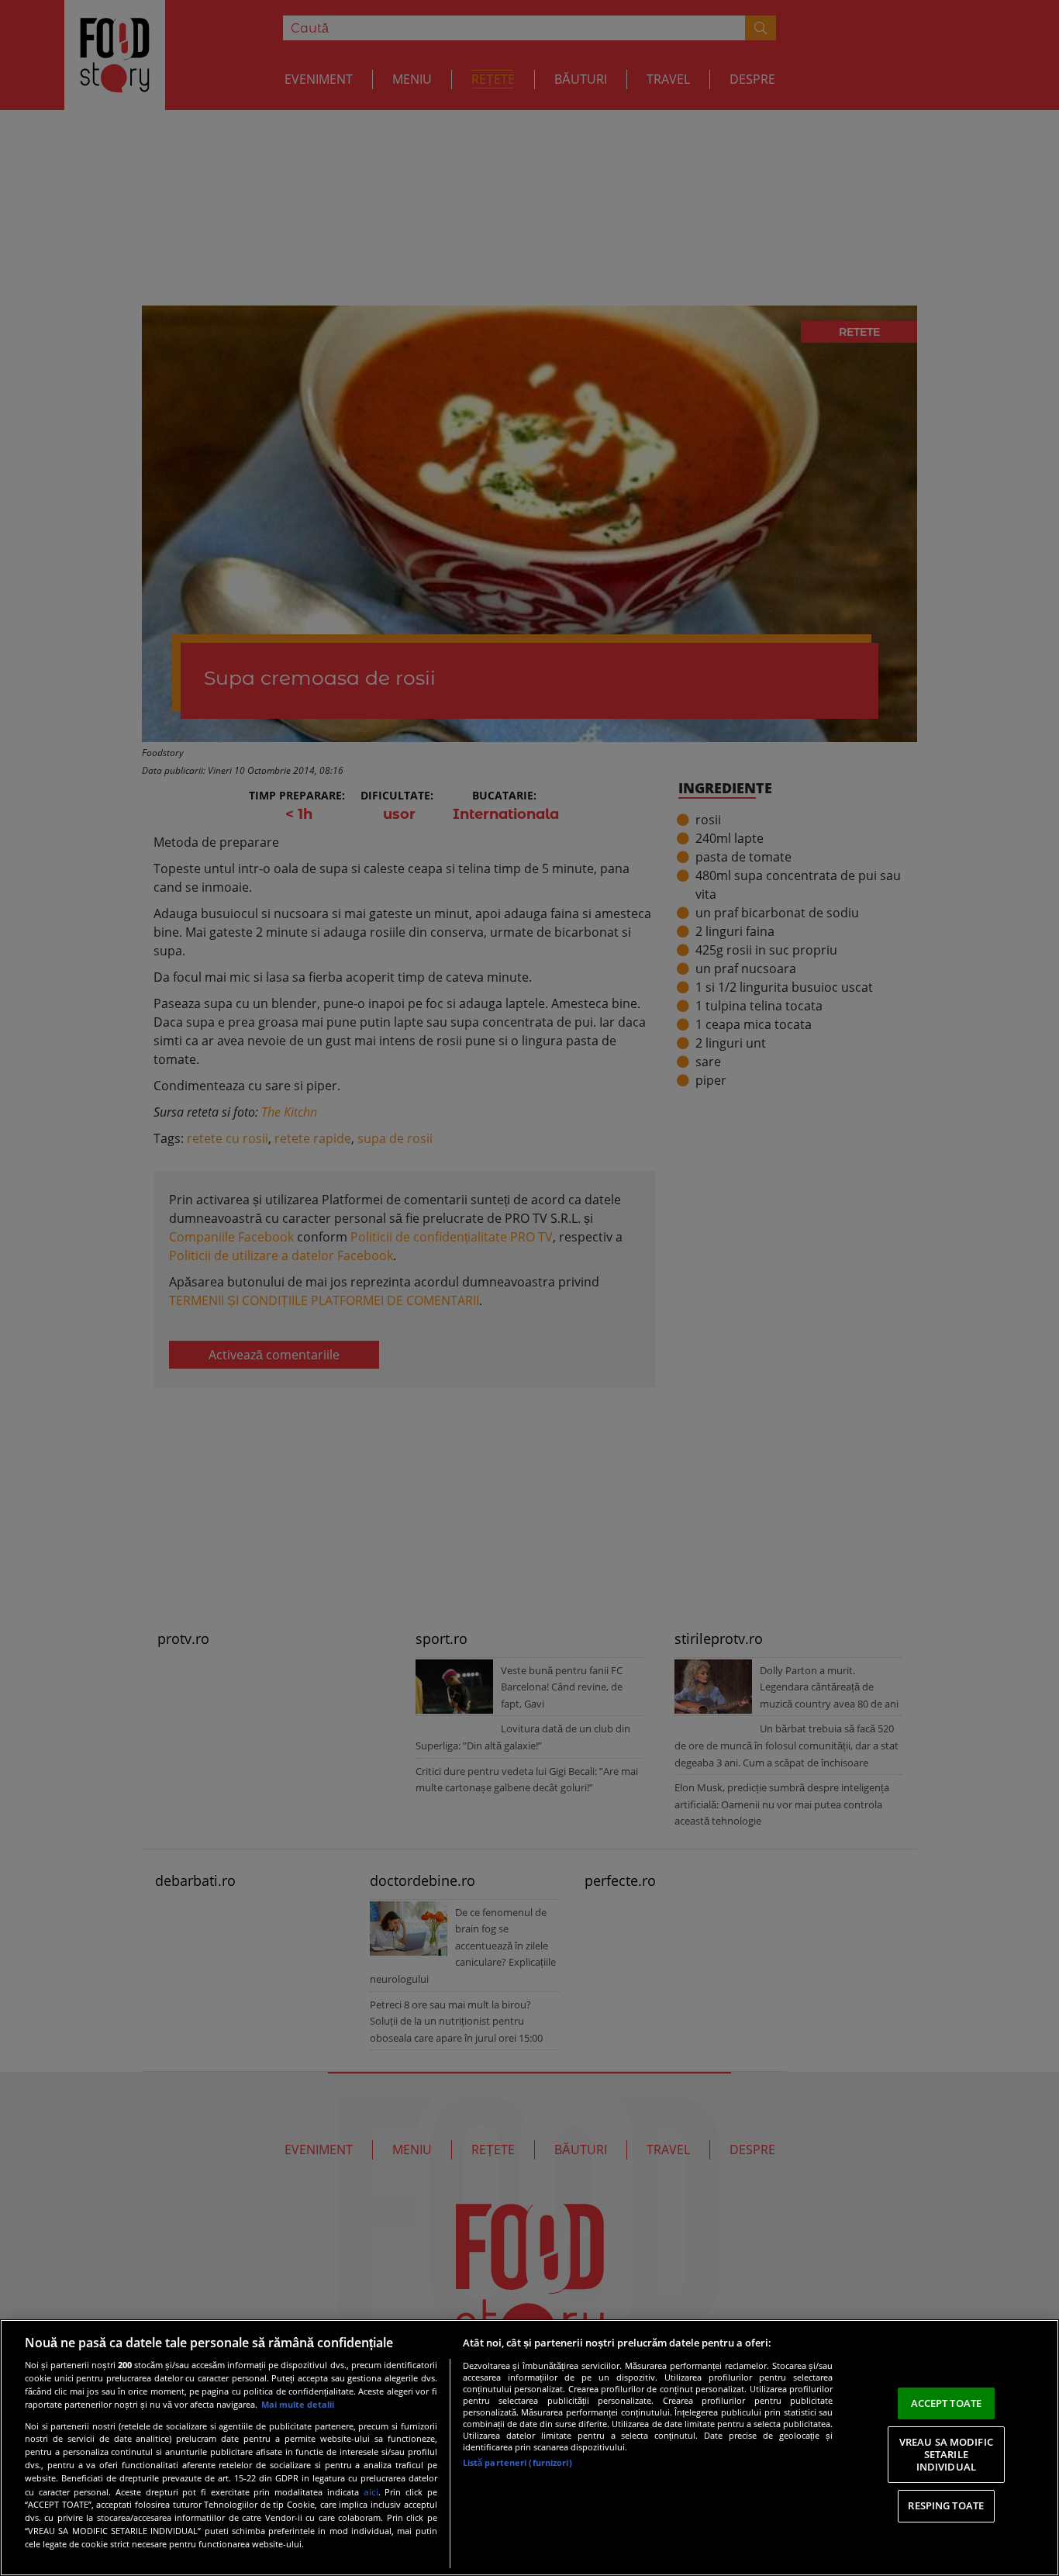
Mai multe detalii (298, 2404)
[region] (529, 2448)
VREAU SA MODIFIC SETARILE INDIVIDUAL (946, 2454)
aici (371, 2492)
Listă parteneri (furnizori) (517, 2462)
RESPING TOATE (946, 2505)
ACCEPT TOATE (947, 2403)
